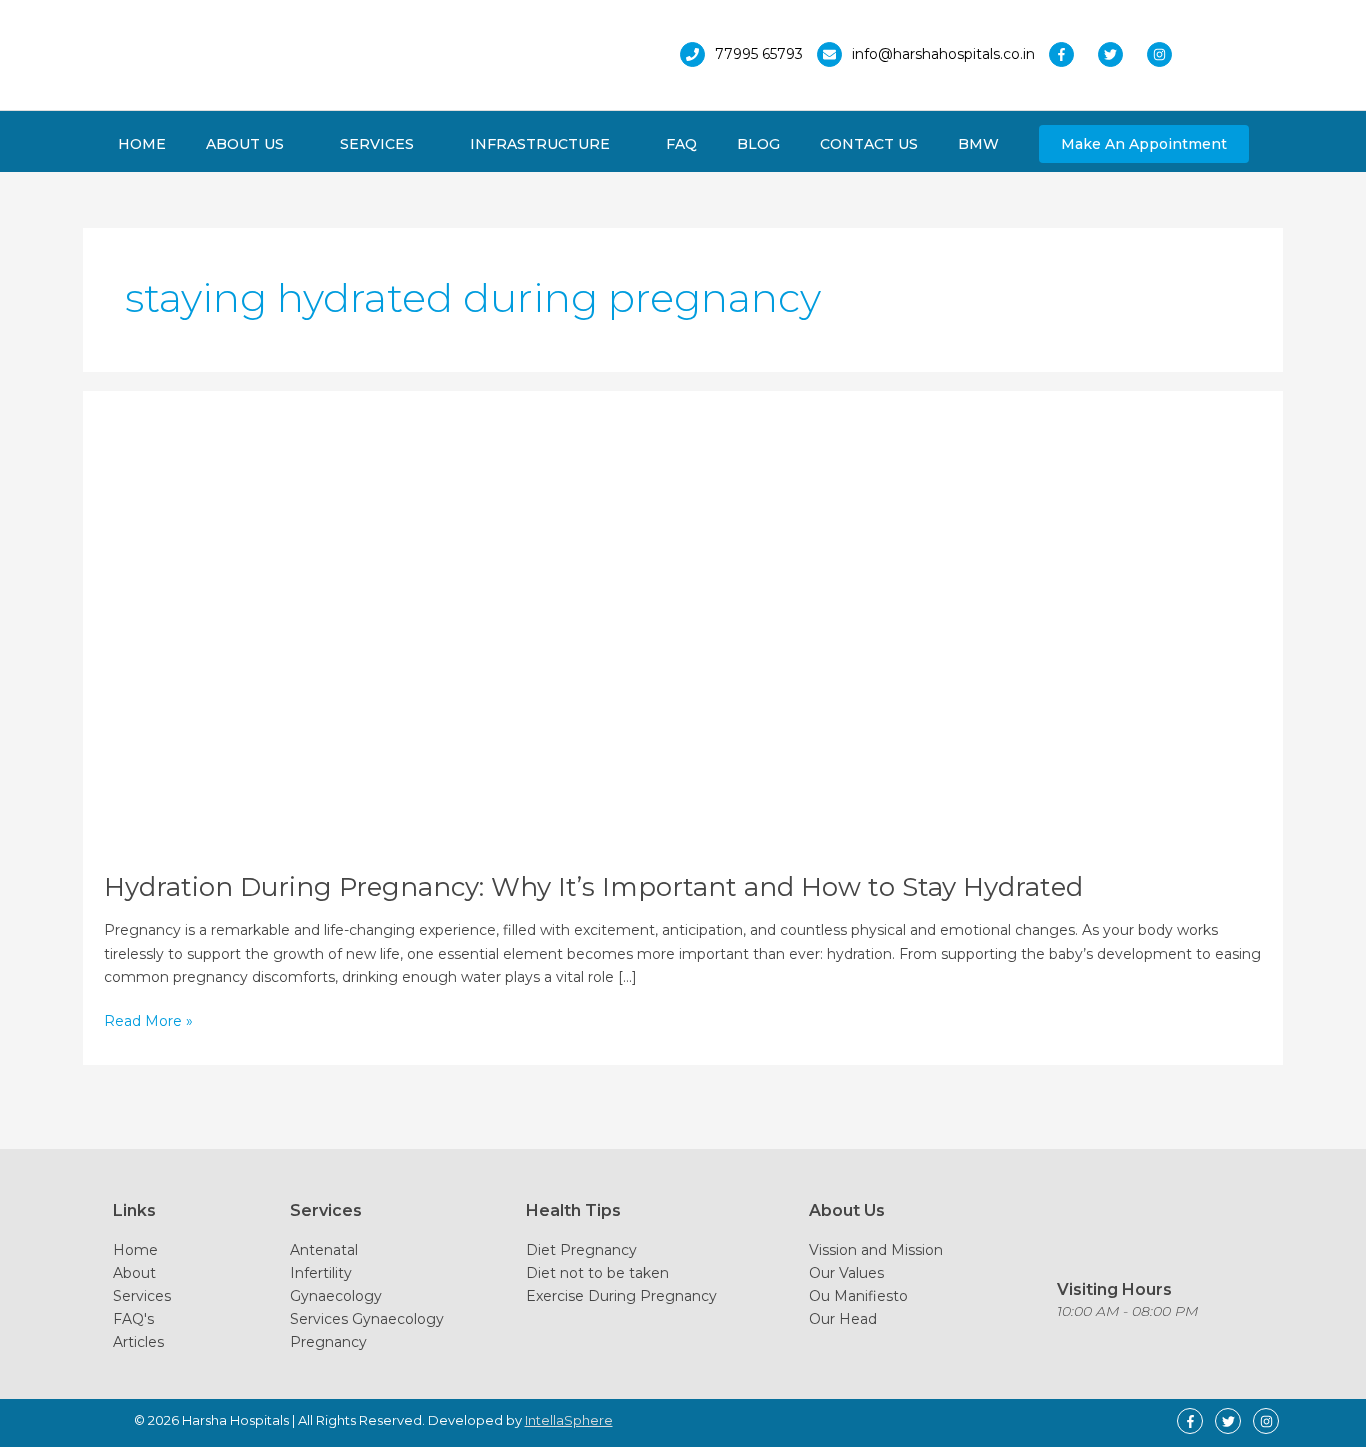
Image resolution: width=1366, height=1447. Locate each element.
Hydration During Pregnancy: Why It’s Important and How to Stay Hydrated (593, 887)
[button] (1144, 144)
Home (135, 1250)
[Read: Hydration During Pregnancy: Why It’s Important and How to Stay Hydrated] (494, 629)
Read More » (148, 1022)
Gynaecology (336, 1296)
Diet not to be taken (597, 1273)
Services (142, 1296)
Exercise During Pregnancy (621, 1296)
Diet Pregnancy (581, 1250)
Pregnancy (328, 1342)
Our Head (843, 1319)
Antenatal (324, 1250)
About (134, 1273)
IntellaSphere (569, 1420)
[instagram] (1164, 54)
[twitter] (1120, 54)
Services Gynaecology (367, 1319)
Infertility (321, 1273)
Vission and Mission (876, 1250)
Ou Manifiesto (858, 1296)
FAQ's (133, 1319)
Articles (138, 1342)
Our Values (846, 1273)
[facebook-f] (1071, 54)
